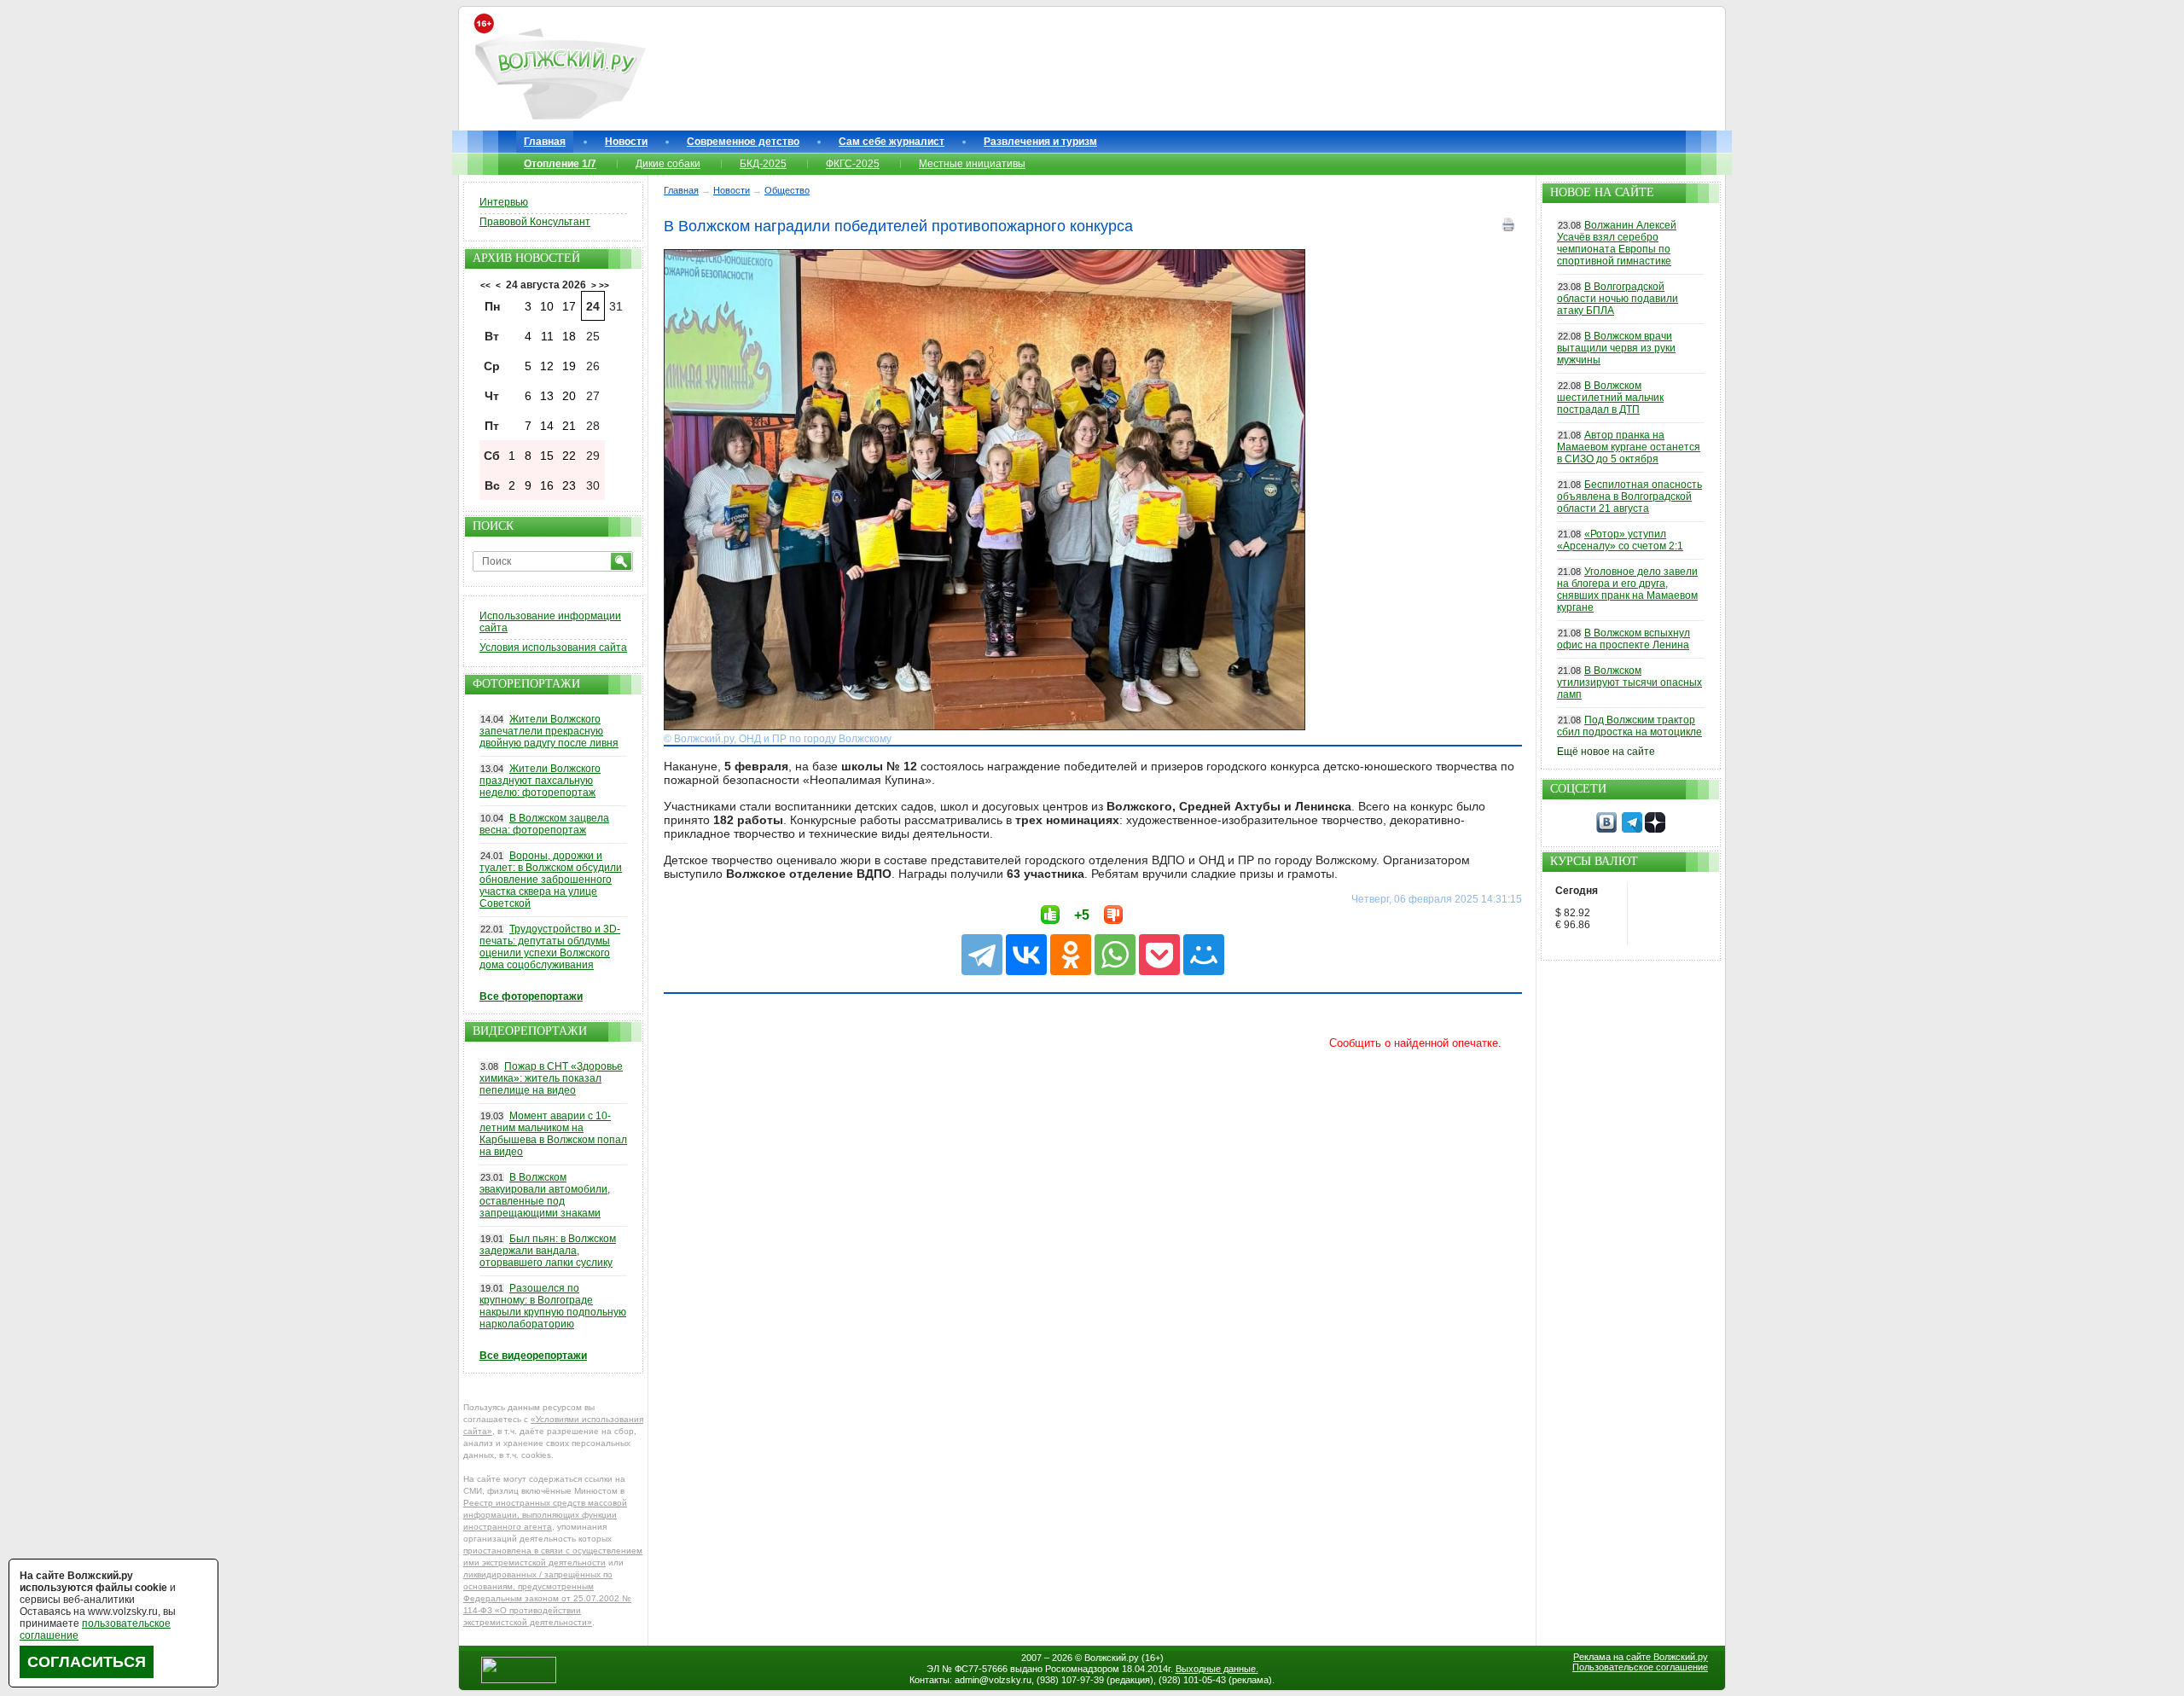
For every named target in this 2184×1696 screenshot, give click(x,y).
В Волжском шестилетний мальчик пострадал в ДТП (1610, 398)
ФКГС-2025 (853, 164)
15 (547, 456)
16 (547, 485)
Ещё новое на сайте (1606, 752)
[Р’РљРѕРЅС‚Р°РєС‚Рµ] (1026, 955)
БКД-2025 (763, 164)
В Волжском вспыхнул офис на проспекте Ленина (1623, 639)
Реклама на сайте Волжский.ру (1641, 1657)
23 (569, 485)
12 (547, 366)
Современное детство (743, 142)
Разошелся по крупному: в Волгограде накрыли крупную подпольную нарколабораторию (553, 1306)
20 (569, 396)
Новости (626, 142)
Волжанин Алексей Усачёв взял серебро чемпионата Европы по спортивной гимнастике (1617, 243)
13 (547, 396)
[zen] (1655, 829)
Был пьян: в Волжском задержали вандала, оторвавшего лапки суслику (548, 1251)
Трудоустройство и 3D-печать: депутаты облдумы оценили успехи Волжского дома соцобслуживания (550, 947)
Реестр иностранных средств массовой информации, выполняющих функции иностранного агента (545, 1515)
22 (569, 456)
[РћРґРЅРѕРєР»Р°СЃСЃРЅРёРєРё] (1071, 955)
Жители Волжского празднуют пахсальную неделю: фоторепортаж (540, 781)
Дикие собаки (668, 164)
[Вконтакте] (1606, 829)
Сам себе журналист (892, 142)
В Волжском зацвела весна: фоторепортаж (544, 824)
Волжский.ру (1112, 1658)
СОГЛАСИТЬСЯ (87, 1662)
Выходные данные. (1217, 1669)
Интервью (504, 202)
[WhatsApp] (1115, 955)
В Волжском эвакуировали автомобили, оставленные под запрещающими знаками (545, 1195)
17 (569, 306)
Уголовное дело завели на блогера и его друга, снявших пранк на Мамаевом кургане (1627, 590)
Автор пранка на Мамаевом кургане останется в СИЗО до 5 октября (1629, 447)
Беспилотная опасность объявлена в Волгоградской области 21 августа (1629, 497)
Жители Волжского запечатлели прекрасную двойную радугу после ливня (549, 731)
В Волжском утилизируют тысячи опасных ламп (1629, 682)
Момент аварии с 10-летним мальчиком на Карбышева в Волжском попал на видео (553, 1134)
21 (569, 426)
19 (569, 366)
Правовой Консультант (535, 222)
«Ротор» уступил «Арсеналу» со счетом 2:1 (1620, 540)
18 (569, 336)
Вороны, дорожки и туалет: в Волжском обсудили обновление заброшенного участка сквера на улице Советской (551, 880)
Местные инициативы (972, 164)
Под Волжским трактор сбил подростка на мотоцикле (1629, 726)
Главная (545, 142)
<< (485, 285)
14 (547, 426)
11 (547, 336)
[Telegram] (982, 955)
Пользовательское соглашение (1640, 1667)
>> (604, 285)
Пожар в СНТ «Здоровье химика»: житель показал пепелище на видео (551, 1078)
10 (547, 306)
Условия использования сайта (553, 648)
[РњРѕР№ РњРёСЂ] (1204, 955)
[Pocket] (1159, 955)
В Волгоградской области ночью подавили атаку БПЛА (1618, 299)
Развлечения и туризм (1040, 142)
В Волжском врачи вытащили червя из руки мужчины (1616, 348)
